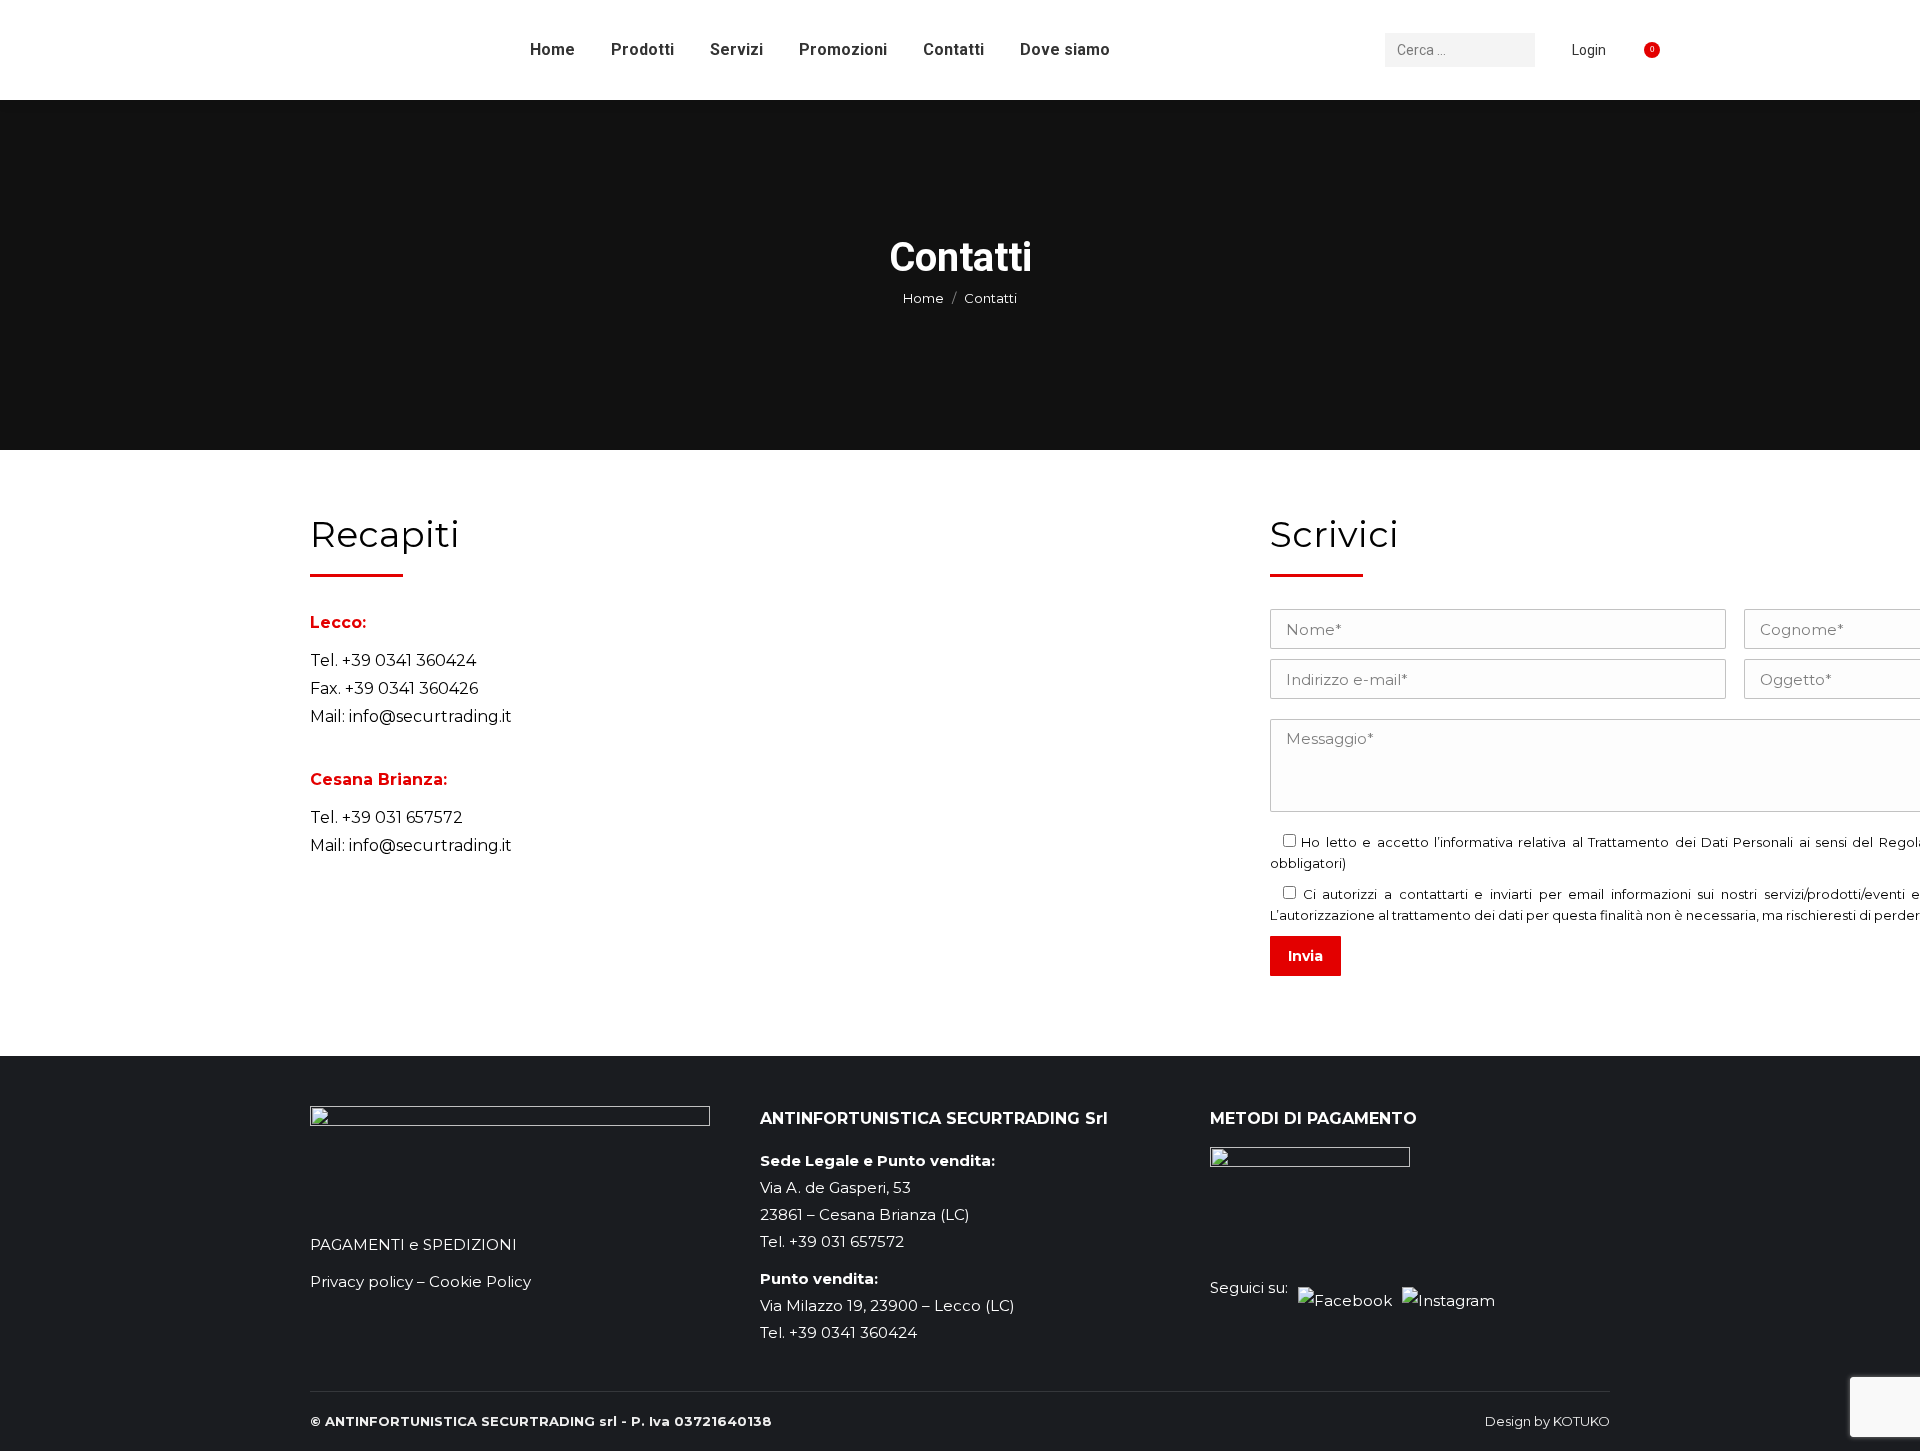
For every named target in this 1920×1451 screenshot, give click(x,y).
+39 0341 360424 (409, 660)
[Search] (1517, 50)
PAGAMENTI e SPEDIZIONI (413, 1244)
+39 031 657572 (402, 817)
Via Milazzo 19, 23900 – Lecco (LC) (887, 1305)
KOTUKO (1581, 1421)
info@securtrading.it (430, 716)
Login (1589, 50)
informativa (1476, 842)
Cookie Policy (480, 1281)
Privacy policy (361, 1281)
